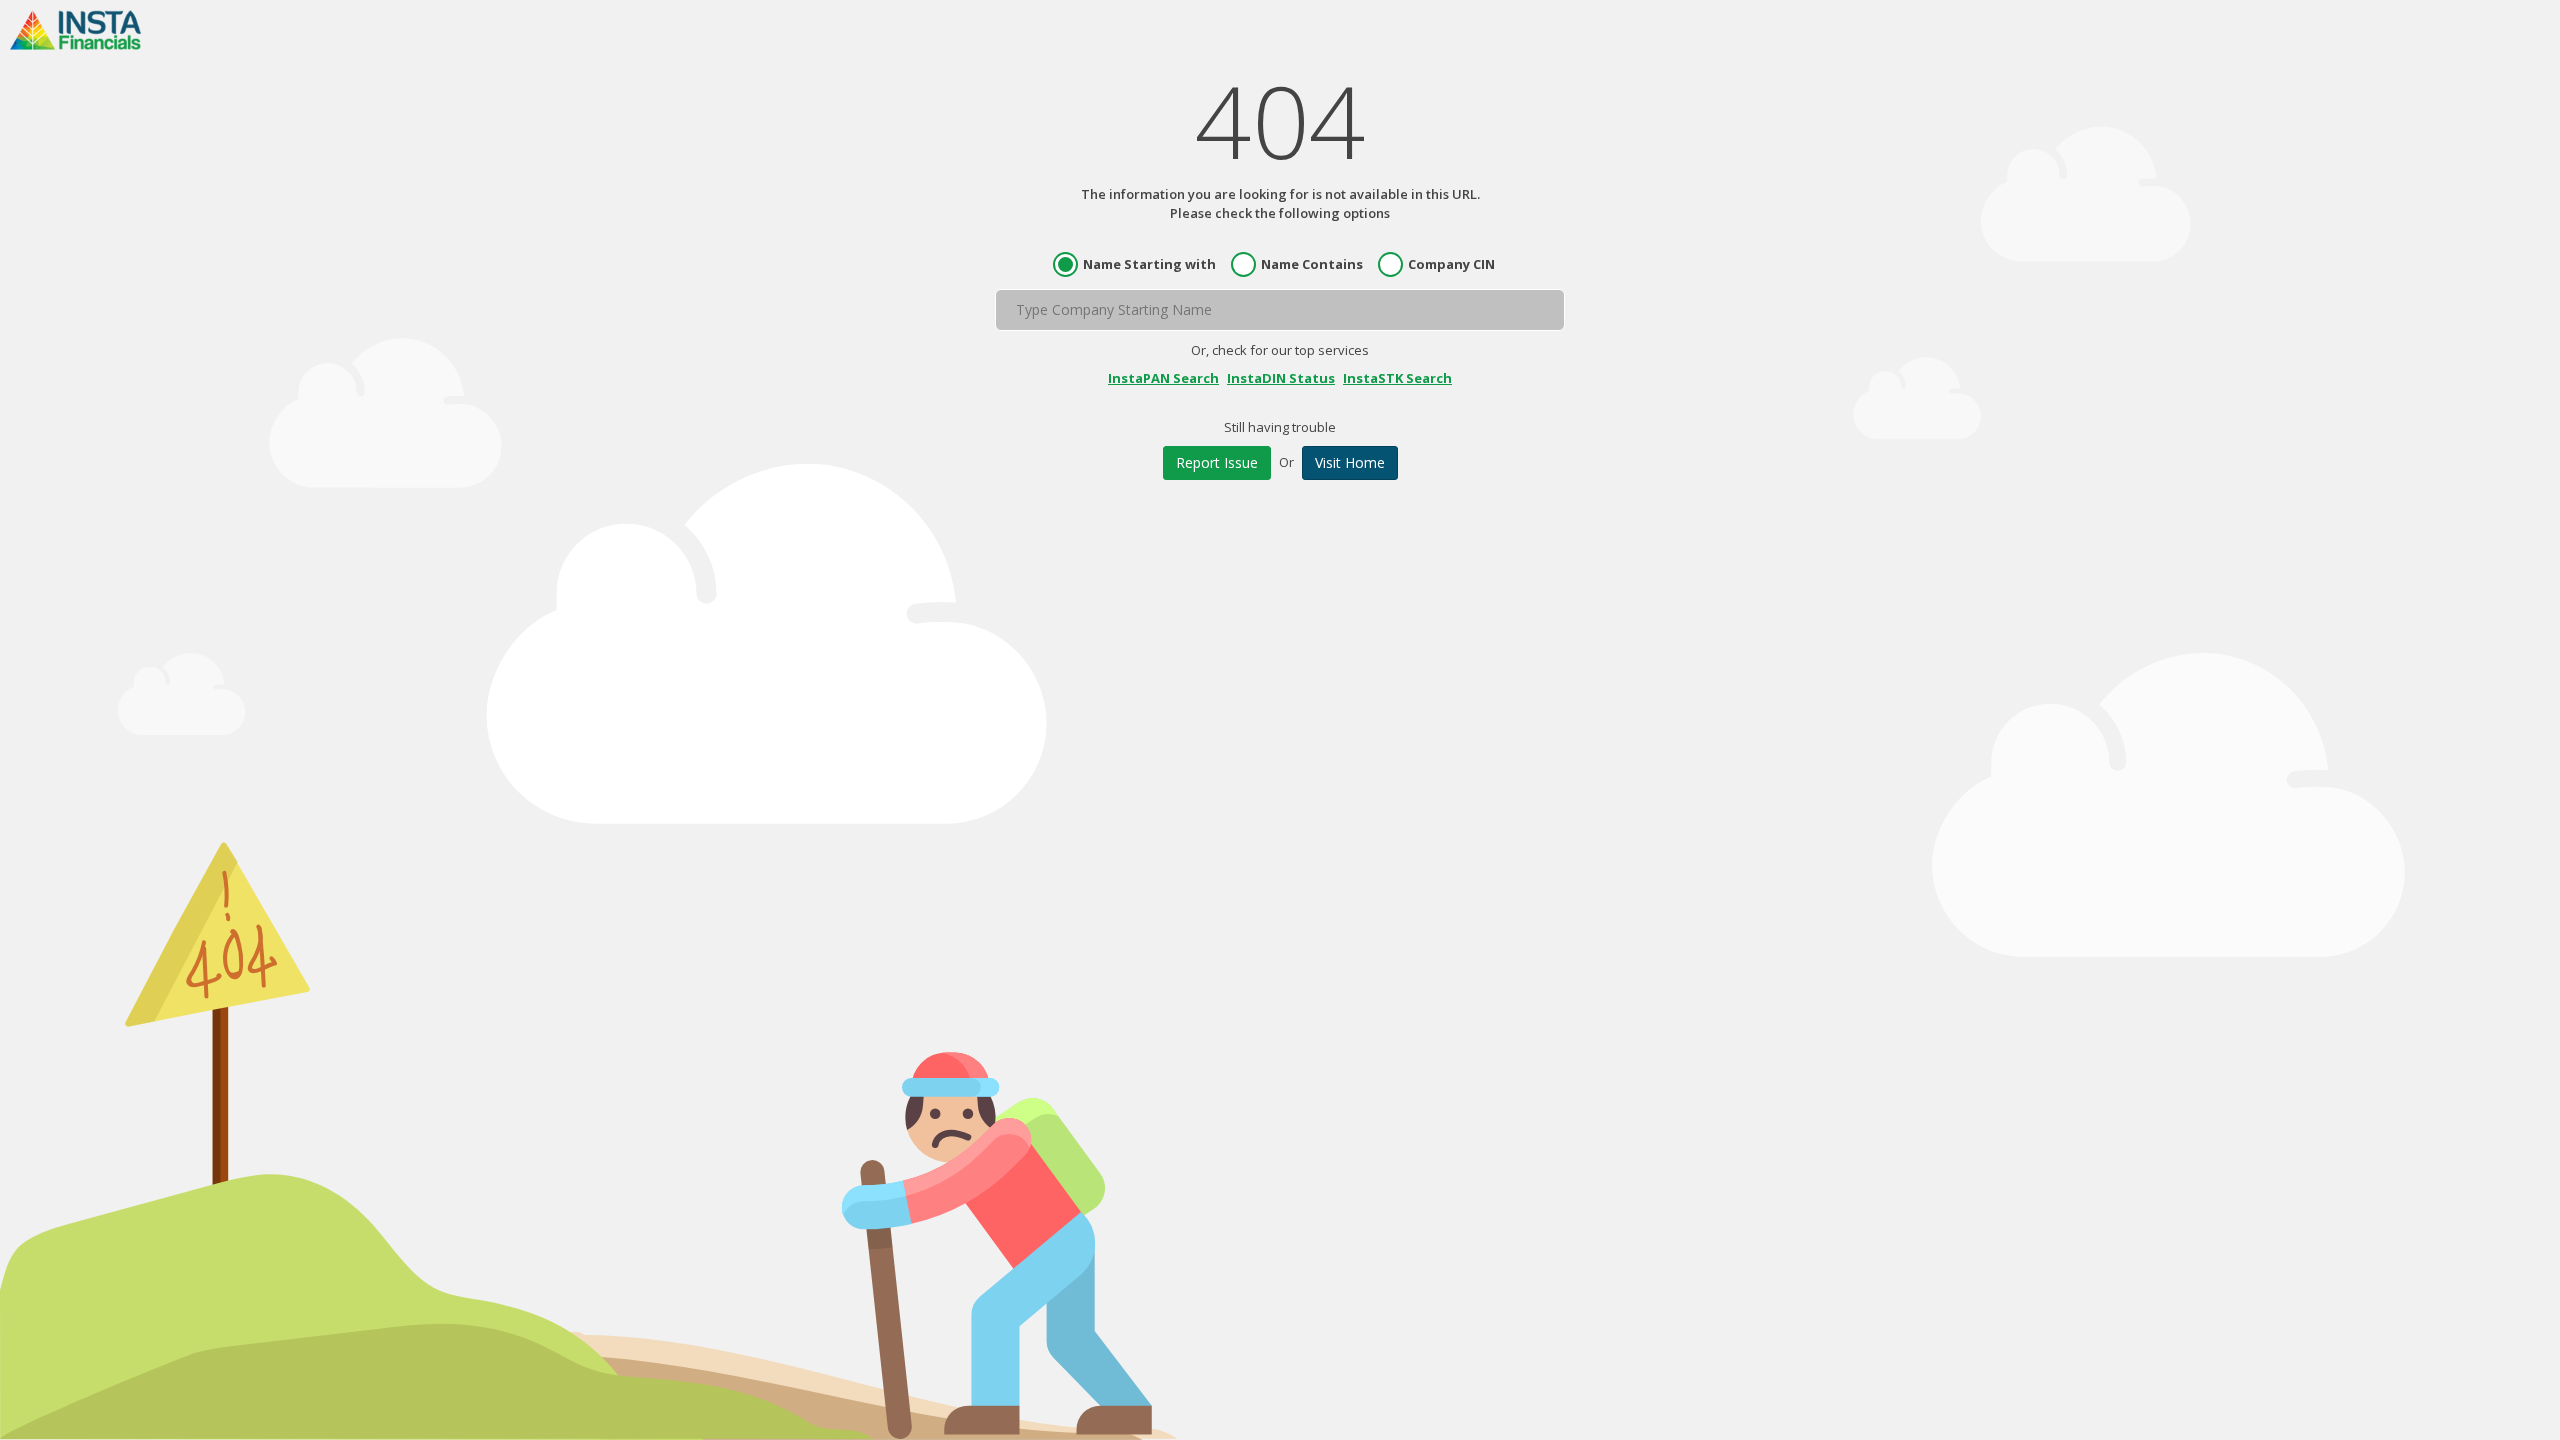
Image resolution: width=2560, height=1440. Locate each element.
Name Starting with (1149, 264)
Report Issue (1217, 462)
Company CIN (1451, 264)
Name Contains (1312, 264)
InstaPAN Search (1163, 378)
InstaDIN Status (1281, 378)
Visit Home (1350, 462)
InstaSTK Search (1397, 378)
